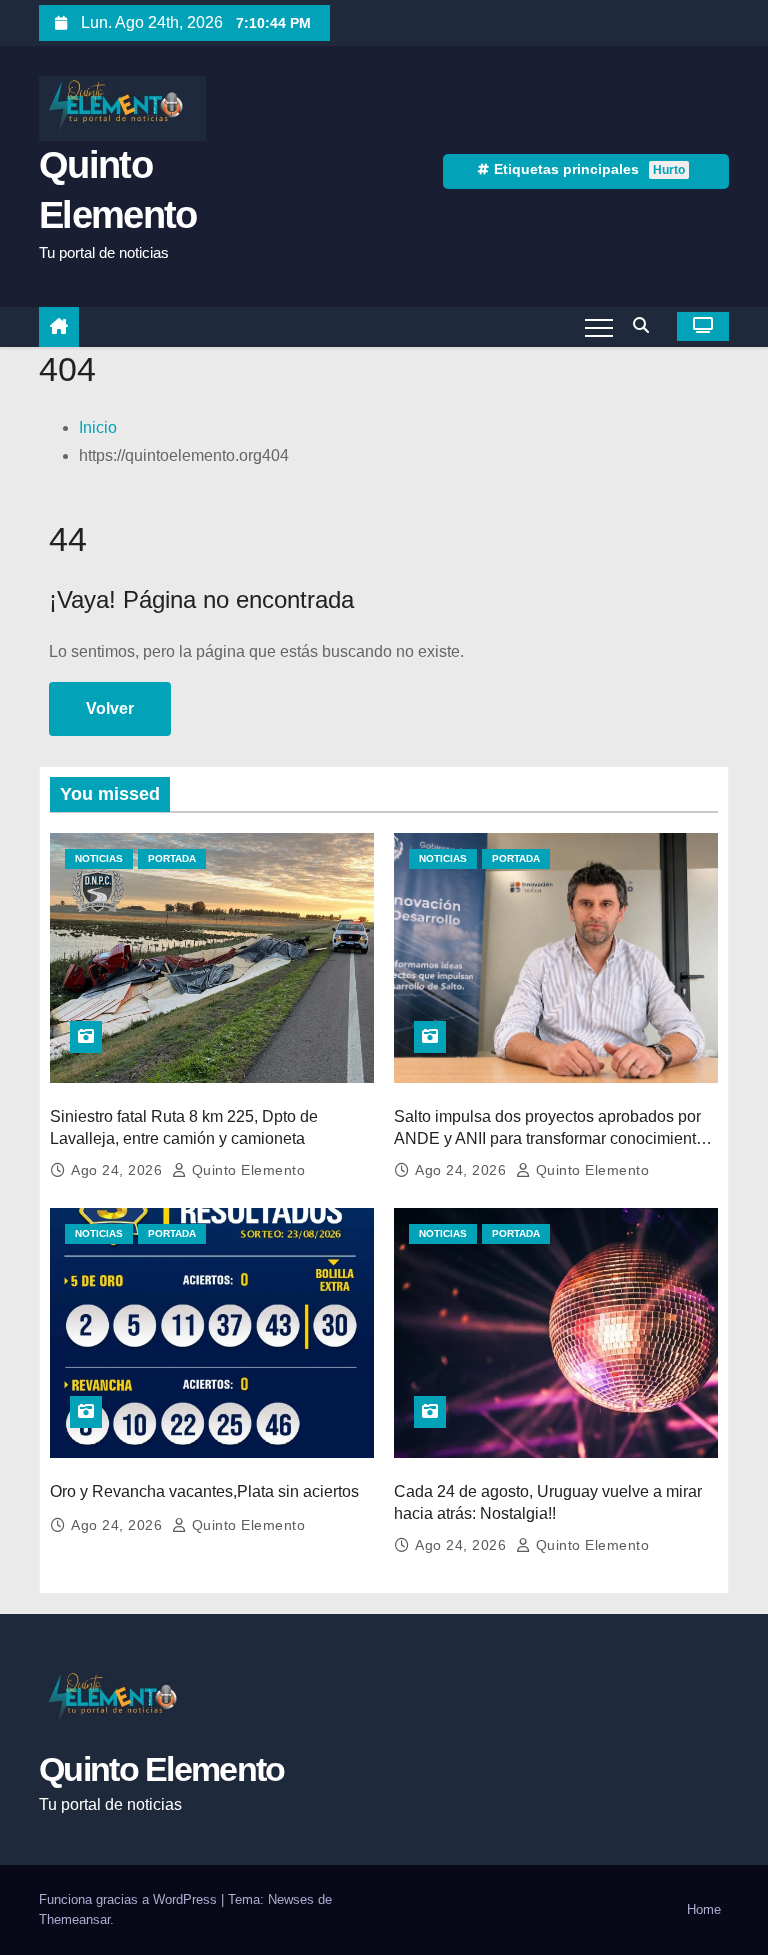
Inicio (98, 427)
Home (704, 1909)
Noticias (99, 858)
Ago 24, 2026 (119, 1170)
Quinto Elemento (246, 1170)
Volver (110, 708)
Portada (172, 858)
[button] (646, 325)
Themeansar (74, 1919)
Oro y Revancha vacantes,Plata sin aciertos (204, 1491)
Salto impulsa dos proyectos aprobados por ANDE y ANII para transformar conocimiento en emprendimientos (549, 1138)
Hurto (669, 170)
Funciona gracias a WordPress (130, 1899)
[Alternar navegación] (599, 327)
